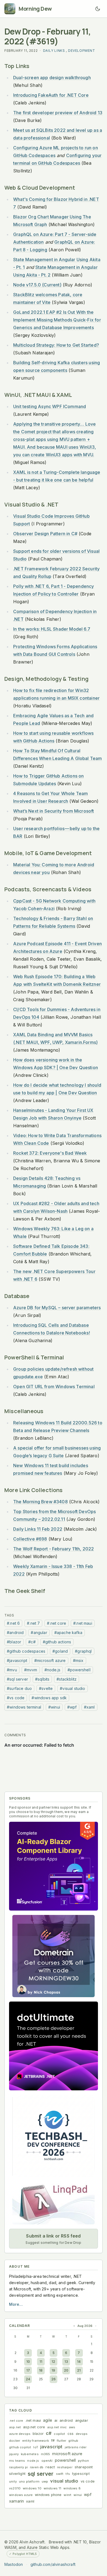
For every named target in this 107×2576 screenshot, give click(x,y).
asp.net (15, 2427)
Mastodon (14, 2564)
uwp (45, 2481)
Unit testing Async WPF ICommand (50, 406)
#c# (32, 1642)
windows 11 (53, 2488)
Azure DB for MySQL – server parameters (57, 1308)
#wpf (72, 1707)
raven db (37, 2467)
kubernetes (30, 2454)
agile (48, 2420)
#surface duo (19, 1688)
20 (66, 2370)
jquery (14, 2454)
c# (49, 2433)
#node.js (52, 1670)
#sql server (17, 1679)
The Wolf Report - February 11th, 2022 (54, 1549)
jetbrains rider (76, 2447)
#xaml (89, 1707)
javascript (51, 2447)
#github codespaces (26, 1651)
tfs (68, 2474)
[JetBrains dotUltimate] (54, 2046)
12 (53, 2362)
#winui (54, 1707)
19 (53, 2370)
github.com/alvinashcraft (53, 2564)
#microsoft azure (50, 1660)
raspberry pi (18, 2467)
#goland (60, 1651)
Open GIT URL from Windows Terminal (54, 1387)
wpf (88, 2494)
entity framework (36, 2441)
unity (13, 2481)
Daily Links (54, 51)
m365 (46, 2454)
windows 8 (72, 2488)
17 (28, 2370)
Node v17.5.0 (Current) (37, 285)
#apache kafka (68, 1633)
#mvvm (31, 1670)
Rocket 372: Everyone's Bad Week (50, 1153)
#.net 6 (13, 1623)
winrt (67, 2495)
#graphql (83, 1651)
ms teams (17, 2461)
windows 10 (32, 2488)
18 (41, 2370)
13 (66, 2362)
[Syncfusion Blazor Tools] (54, 1866)
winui (78, 2495)
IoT (36, 2447)
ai (56, 2420)
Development (82, 51)
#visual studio (72, 1688)
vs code (88, 2481)
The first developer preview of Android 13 (58, 113)
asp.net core (34, 2427)
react (50, 2467)
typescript (81, 2474)
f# (53, 2440)
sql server (41, 2474)
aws (72, 2427)
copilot (59, 2434)
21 (79, 2370)
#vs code (16, 1698)
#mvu (12, 1670)
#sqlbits (42, 1679)
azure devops (20, 2434)
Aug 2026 (85, 2326)
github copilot (20, 2447)
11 (41, 2362)
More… (16, 2304)
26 (54, 2379)
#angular (39, 1633)
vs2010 (15, 2488)
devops (82, 2434)
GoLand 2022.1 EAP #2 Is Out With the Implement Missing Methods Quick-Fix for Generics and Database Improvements (57, 320)
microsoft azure (67, 2454)
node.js (33, 2461)
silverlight (17, 2474)
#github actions (57, 1642)
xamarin (16, 2501)
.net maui (33, 2420)
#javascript (17, 1660)
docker (15, 2441)
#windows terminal (24, 1707)
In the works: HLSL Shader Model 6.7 (52, 629)
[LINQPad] (54, 2203)
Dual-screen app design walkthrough (52, 78)
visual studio (64, 2481)
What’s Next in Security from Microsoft (54, 811)
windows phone (48, 2495)
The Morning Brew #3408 (40, 1502)
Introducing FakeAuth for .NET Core (51, 95)
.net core (16, 2421)
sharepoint (84, 2467)
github (73, 2441)
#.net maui (83, 1623)
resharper (65, 2467)
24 (28, 2379)
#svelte (46, 1688)
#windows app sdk (49, 1698)
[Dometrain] (54, 1956)
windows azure (21, 2495)
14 (79, 2362)
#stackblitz (67, 1679)
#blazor (14, 1642)
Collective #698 (30, 1539)
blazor (38, 2434)
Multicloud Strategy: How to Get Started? (56, 345)
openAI (47, 2461)
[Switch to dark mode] (98, 9)
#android (15, 1633)
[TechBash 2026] (54, 2136)
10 (28, 2362)
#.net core (57, 1623)
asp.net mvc (57, 2427)
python (83, 2461)
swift (60, 2474)
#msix (78, 1660)
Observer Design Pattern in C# (45, 534)
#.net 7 (33, 1623)
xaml (30, 2501)
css (71, 2434)
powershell (65, 2460)
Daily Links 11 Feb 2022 (38, 1529)
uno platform (29, 2481)
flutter (61, 2441)
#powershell (79, 1670)
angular (82, 2420)
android (66, 2420)
